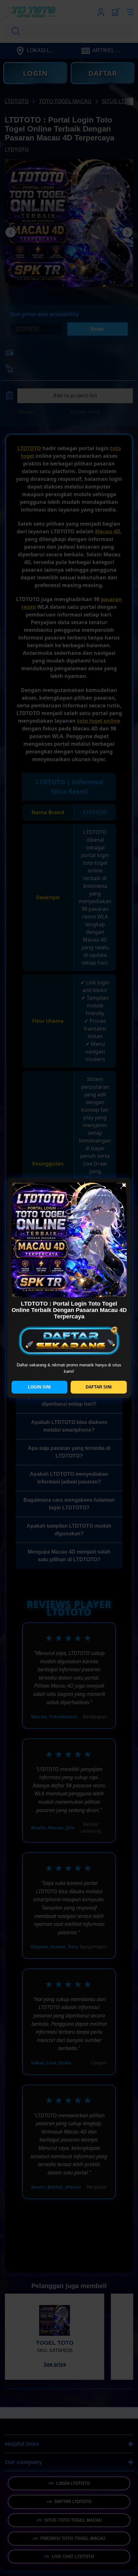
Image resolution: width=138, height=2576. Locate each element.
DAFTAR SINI (99, 1387)
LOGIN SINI (39, 1387)
